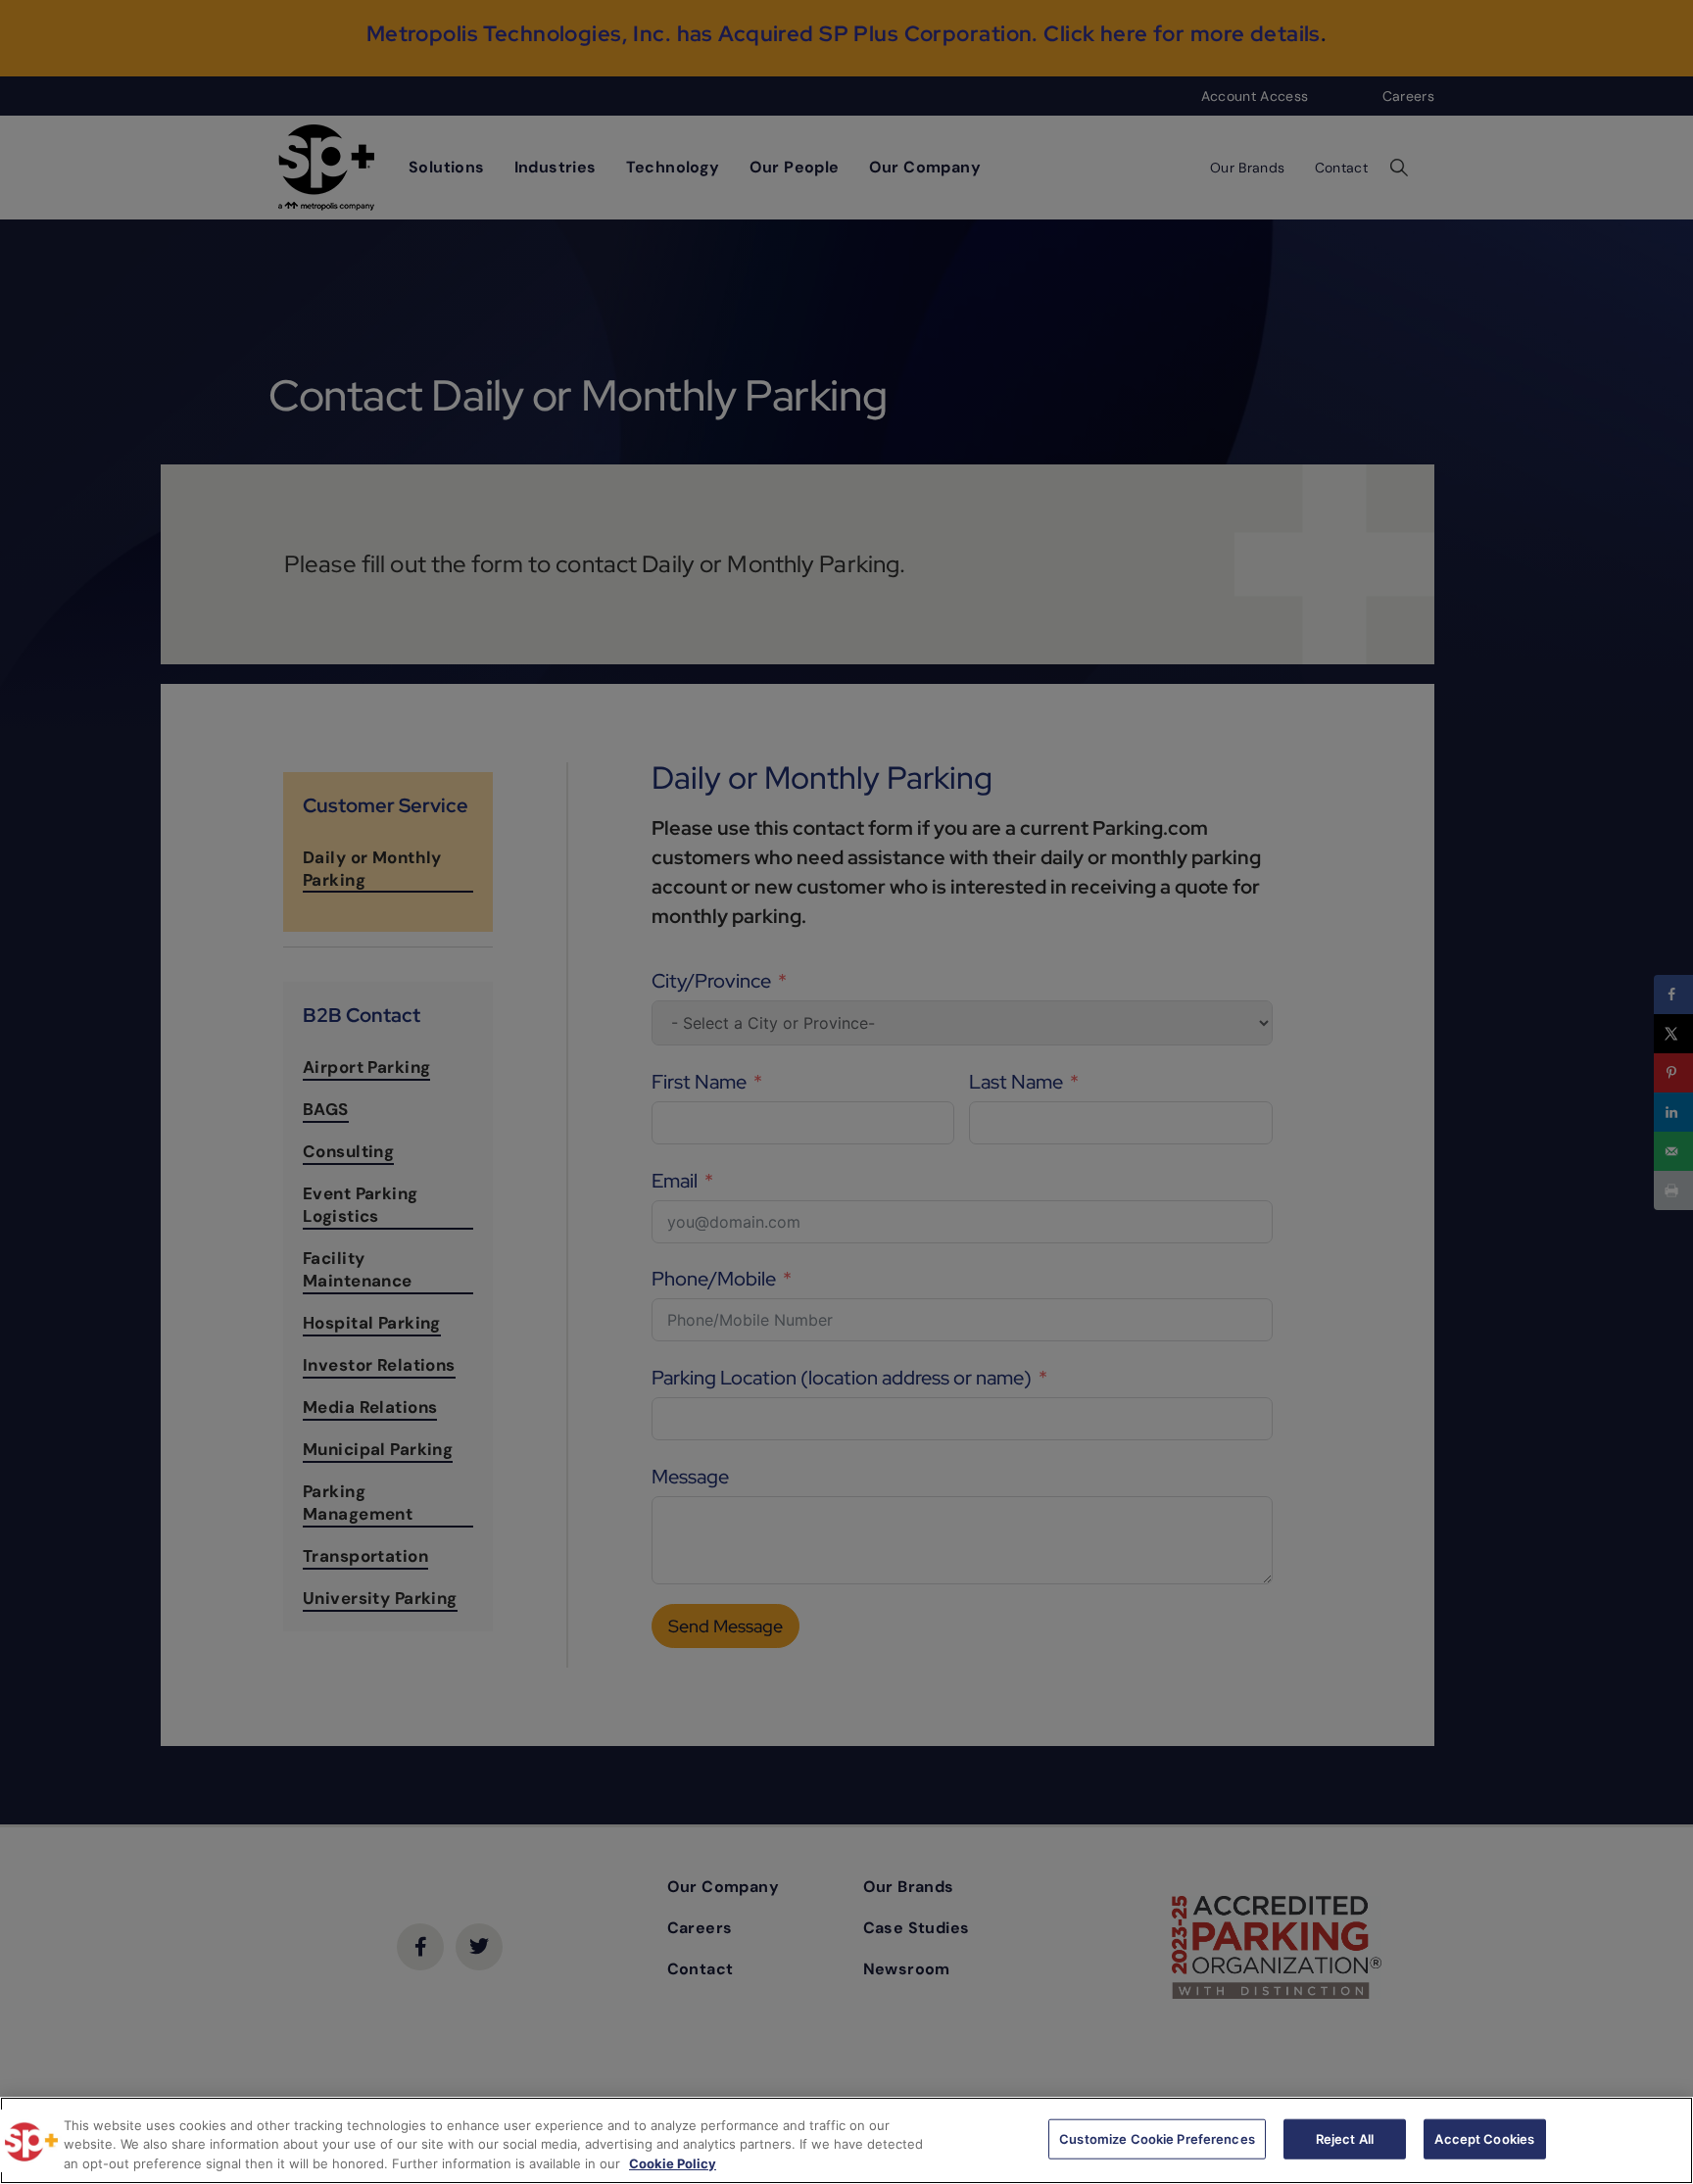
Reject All (1345, 2138)
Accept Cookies (1484, 2138)
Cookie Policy (673, 2163)
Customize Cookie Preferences (1157, 2138)
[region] (846, 2140)
